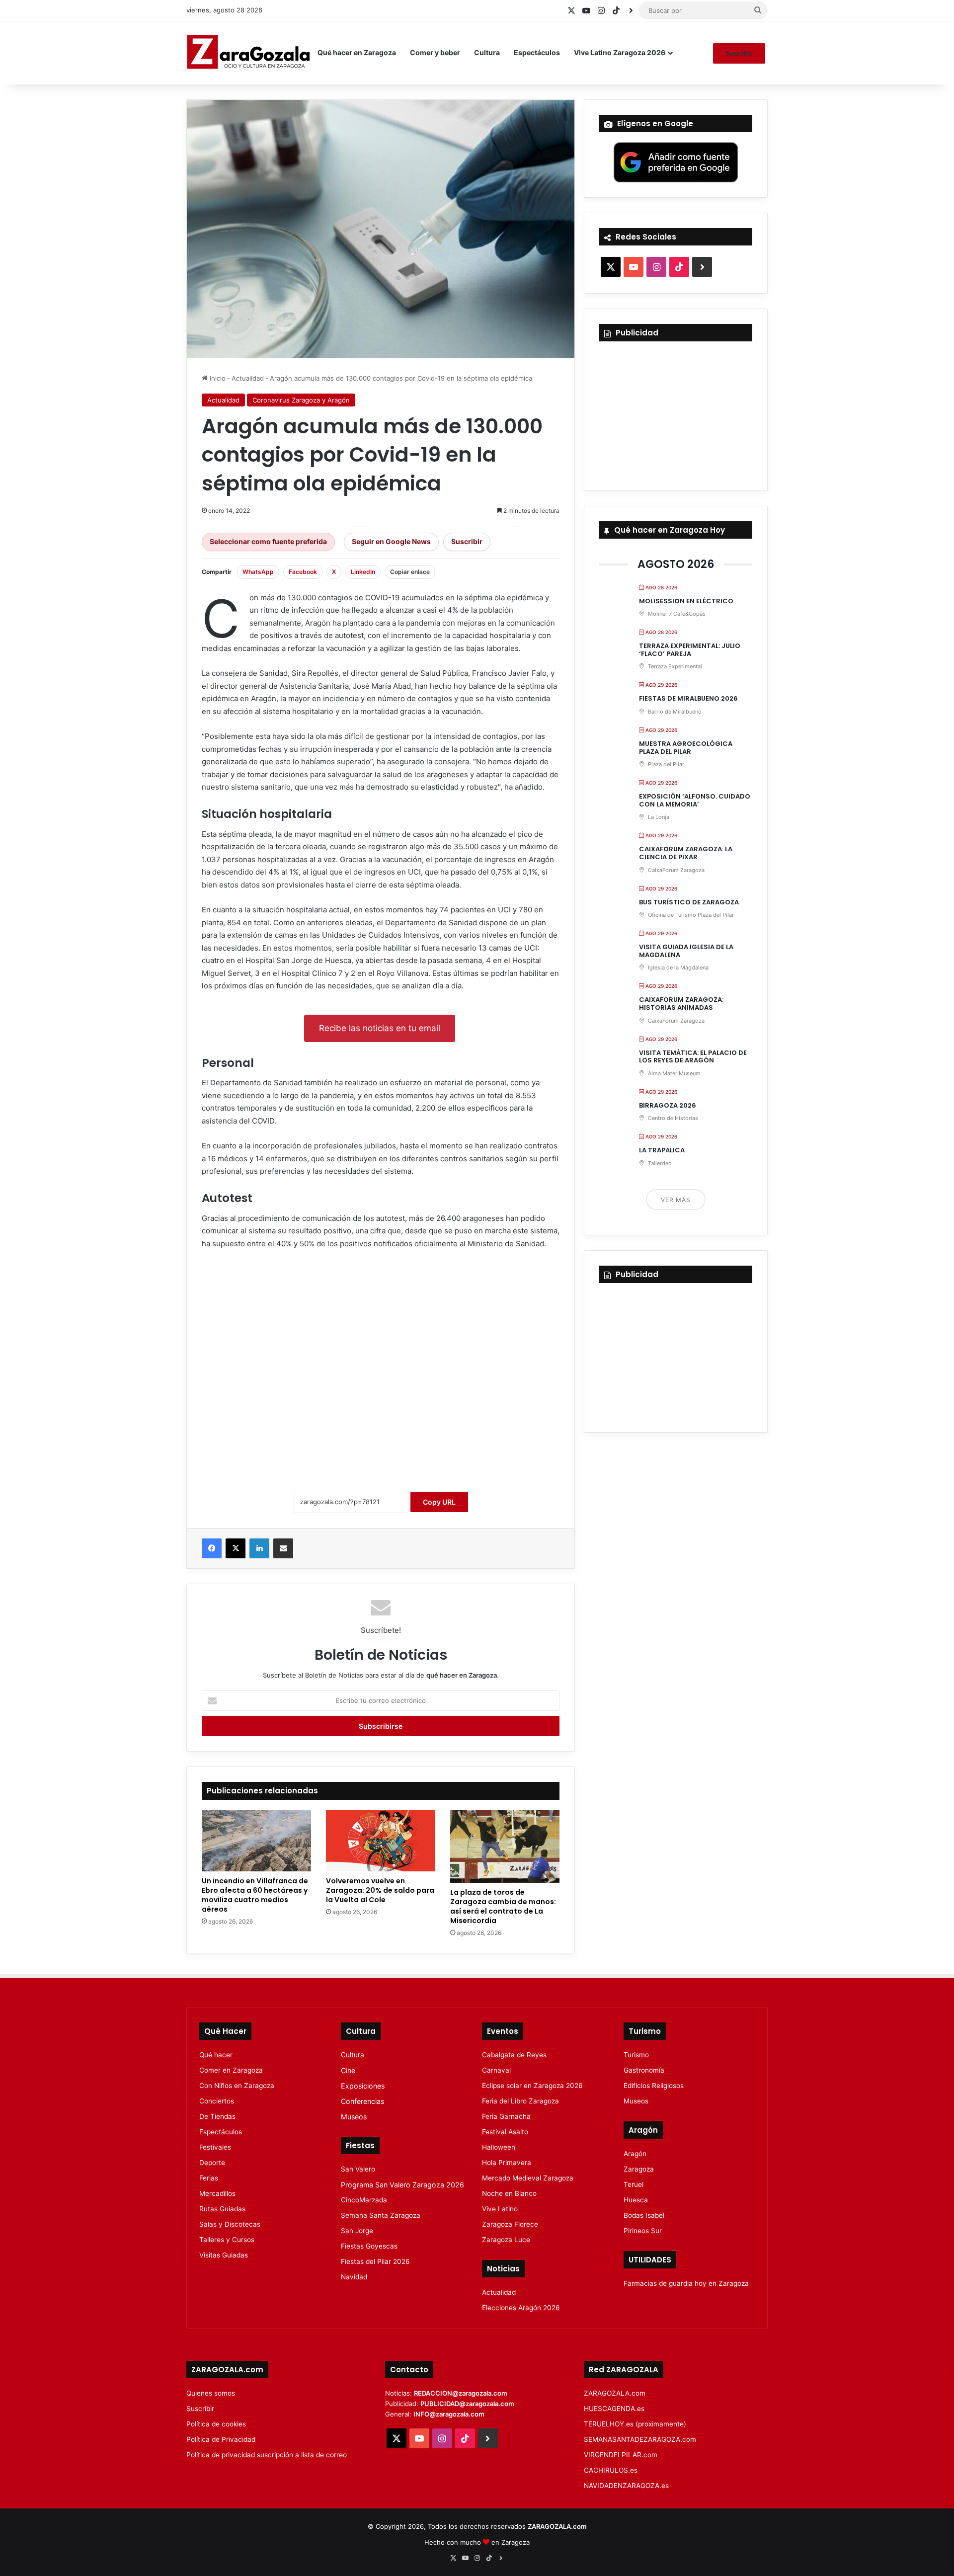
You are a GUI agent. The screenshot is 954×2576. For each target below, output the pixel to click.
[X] (236, 1548)
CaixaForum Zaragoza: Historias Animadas (681, 1004)
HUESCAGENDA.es (614, 2409)
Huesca (636, 2200)
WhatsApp (258, 572)
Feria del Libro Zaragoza (520, 2101)
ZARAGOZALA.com (615, 2393)
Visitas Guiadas (224, 2255)
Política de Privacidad (221, 2439)
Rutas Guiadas (222, 2209)
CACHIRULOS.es (611, 2470)
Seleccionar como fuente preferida (268, 541)
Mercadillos (217, 2193)
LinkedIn (363, 572)
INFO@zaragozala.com (449, 2414)
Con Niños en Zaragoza (237, 2086)
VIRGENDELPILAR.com (621, 2455)
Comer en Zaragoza (231, 2070)
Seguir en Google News (391, 541)
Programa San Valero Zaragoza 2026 (402, 2185)
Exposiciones (363, 2086)
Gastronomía (644, 2070)
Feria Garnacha (506, 2116)
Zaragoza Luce (506, 2240)
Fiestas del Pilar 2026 (375, 2261)
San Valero (358, 2169)
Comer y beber (435, 52)
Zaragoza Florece (510, 2224)
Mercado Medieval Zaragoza (528, 2178)
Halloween (499, 2147)
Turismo (636, 2055)
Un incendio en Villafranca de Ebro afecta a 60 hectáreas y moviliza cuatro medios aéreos (255, 1895)
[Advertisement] (381, 1369)
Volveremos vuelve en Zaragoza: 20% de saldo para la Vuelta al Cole (380, 1890)
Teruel (634, 2184)
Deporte (212, 2163)
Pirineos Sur (643, 2231)
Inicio (217, 378)
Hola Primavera (507, 2163)
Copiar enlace (410, 572)
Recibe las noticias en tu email (380, 1028)
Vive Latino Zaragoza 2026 (620, 52)
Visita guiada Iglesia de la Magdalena (686, 951)
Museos (354, 2117)
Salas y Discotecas (230, 2224)
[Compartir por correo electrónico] (283, 1548)
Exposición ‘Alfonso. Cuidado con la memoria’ (695, 800)
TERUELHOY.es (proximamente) (635, 2424)
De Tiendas (217, 2116)
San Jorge (357, 2231)
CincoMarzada (364, 2200)
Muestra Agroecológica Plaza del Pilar (686, 748)
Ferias (209, 2178)
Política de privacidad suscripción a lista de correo (267, 2455)
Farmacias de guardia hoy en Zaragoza (686, 2283)
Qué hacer (216, 2055)
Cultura (487, 52)
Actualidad (248, 378)
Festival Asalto (505, 2132)
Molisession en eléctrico (686, 601)
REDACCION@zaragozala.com (461, 2393)
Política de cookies (216, 2424)
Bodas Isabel (644, 2215)
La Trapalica (662, 1150)
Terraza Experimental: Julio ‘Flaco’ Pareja (690, 650)
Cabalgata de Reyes (514, 2055)
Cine (348, 2070)
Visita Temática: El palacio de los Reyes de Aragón (693, 1057)
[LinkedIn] (259, 1548)
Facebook (303, 572)
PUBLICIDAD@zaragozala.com (467, 2404)
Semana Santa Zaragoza (381, 2215)
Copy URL (439, 1502)
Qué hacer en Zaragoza (357, 52)
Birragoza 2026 (668, 1105)
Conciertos (217, 2101)
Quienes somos (211, 2393)
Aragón (635, 2154)
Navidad (354, 2277)
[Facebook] (212, 1548)
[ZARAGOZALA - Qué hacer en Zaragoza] (248, 53)
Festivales (215, 2147)
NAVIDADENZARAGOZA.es (626, 2486)
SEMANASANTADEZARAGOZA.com (640, 2439)
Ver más (676, 1200)
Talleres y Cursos (227, 2240)
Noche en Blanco (509, 2193)
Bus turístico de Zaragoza (689, 902)
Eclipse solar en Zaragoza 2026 (532, 2086)
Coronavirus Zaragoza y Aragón (301, 400)
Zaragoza (639, 2169)
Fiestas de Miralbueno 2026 (688, 698)
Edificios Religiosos (654, 2086)
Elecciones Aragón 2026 (521, 2308)
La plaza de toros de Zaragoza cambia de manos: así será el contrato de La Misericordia (503, 1906)
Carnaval (496, 2070)
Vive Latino (500, 2209)
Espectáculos (537, 52)
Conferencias (362, 2101)
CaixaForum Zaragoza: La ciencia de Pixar (686, 853)
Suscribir (739, 53)
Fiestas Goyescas (369, 2246)
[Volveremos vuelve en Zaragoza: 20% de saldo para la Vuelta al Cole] (381, 1841)
